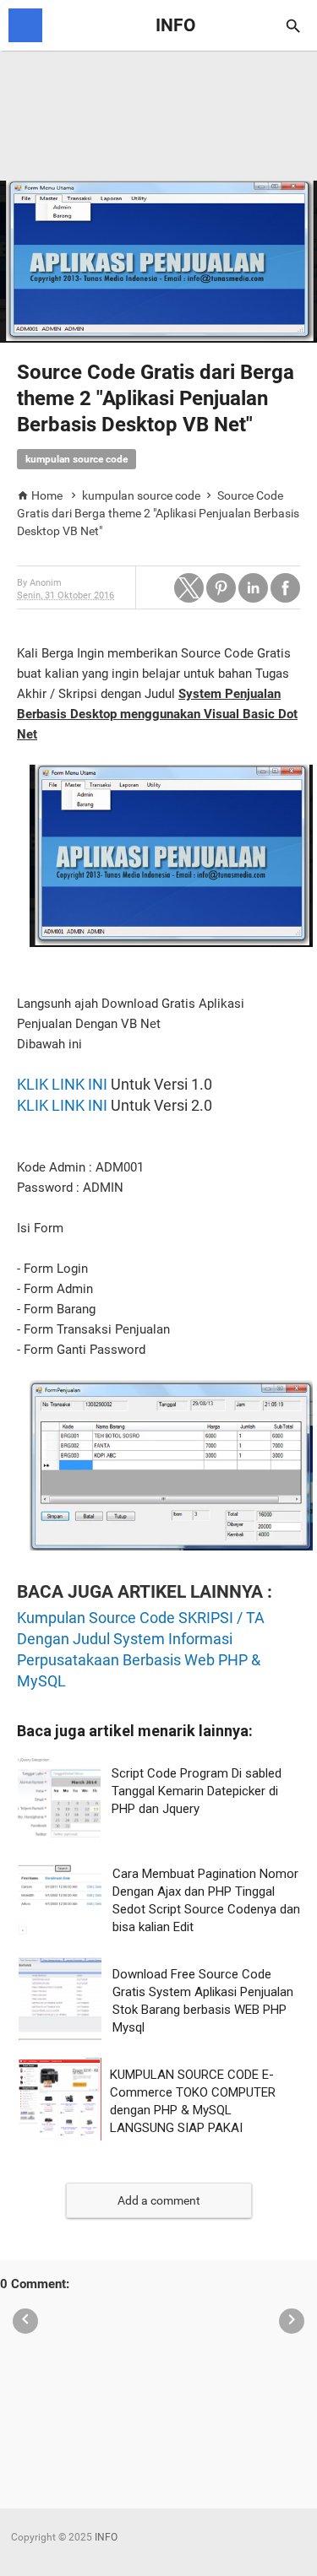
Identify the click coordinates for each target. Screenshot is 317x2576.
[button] (189, 588)
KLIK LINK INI (62, 1084)
